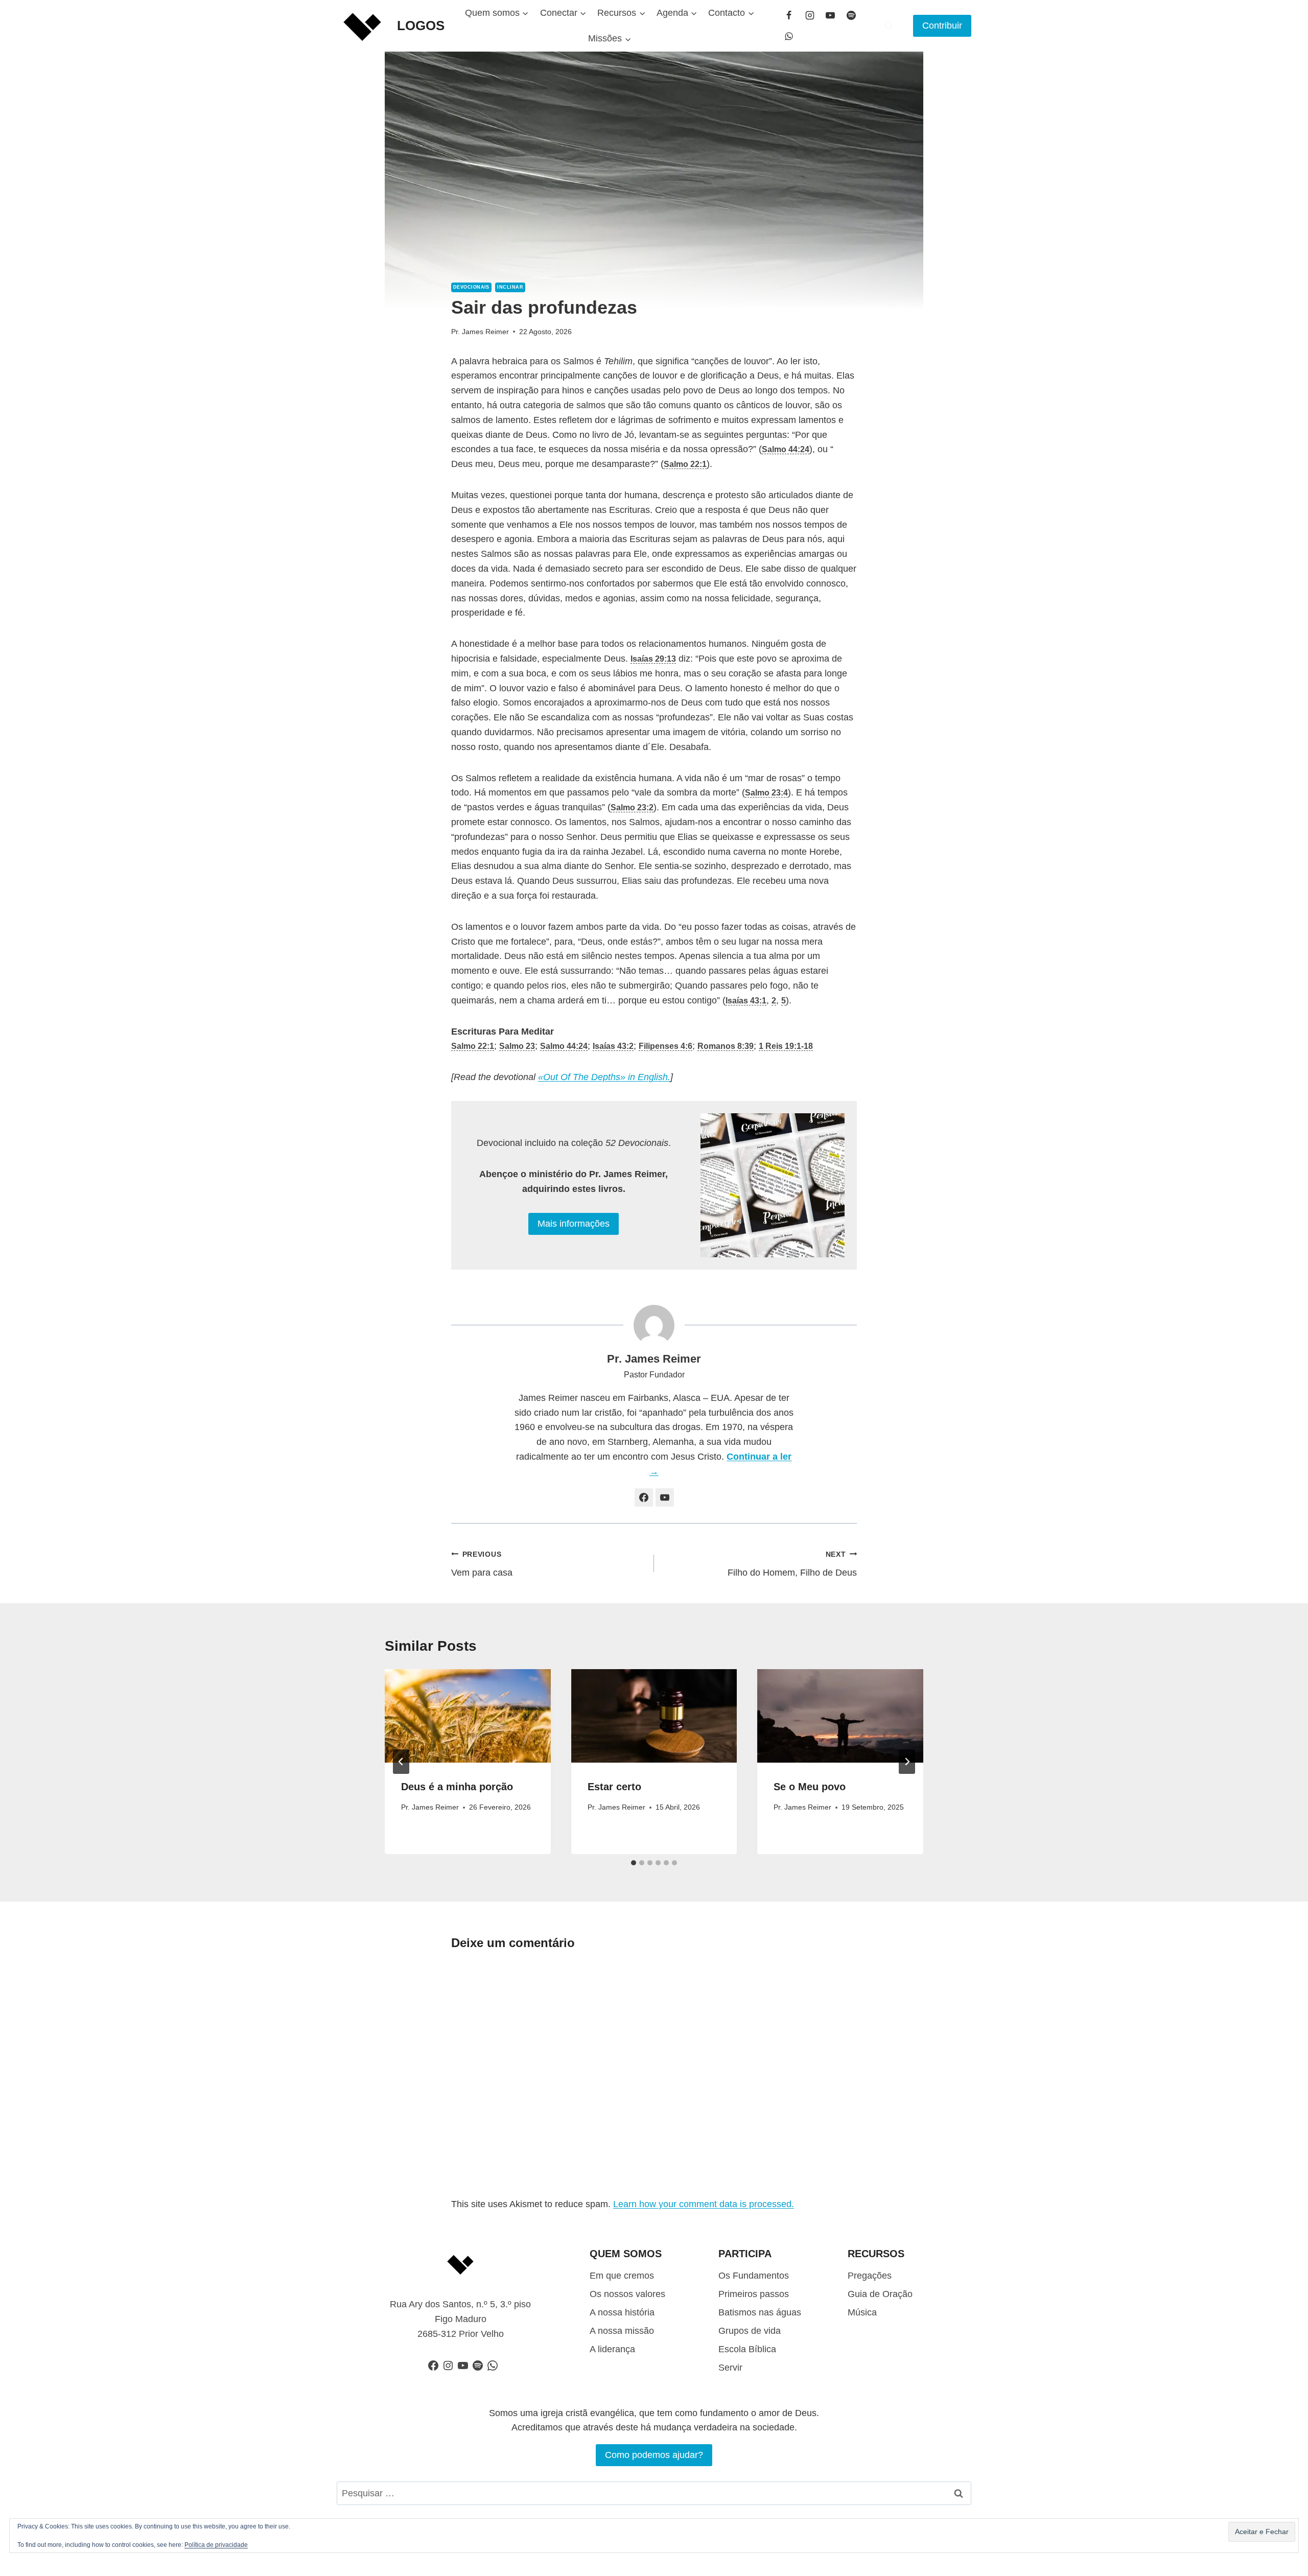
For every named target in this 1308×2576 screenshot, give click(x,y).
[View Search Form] (889, 26)
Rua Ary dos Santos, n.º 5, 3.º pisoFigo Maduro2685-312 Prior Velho (460, 2319)
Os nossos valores (627, 2294)
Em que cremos (622, 2276)
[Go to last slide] (401, 1762)
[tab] (634, 1863)
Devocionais (471, 287)
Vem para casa (482, 1564)
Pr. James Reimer (480, 332)
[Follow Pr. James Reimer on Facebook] (644, 1497)
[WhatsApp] (789, 36)
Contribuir (942, 26)
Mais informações (574, 1224)
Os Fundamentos (754, 2276)
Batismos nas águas (760, 2312)
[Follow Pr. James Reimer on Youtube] (665, 1497)
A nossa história (622, 2312)
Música (862, 2312)
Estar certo (614, 1787)
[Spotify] (851, 15)
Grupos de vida (750, 2331)
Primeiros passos (754, 2294)
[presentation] (468, 1716)
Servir (730, 2368)
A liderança (612, 2349)
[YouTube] (830, 15)
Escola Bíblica (747, 2349)
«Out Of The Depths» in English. (604, 1077)
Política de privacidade (216, 2545)
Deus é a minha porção (457, 1787)
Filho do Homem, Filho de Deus (792, 1564)
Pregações (870, 2276)
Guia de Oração (880, 2294)
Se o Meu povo (810, 1787)
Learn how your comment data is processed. (704, 2204)
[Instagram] (810, 15)
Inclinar (510, 287)
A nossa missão (622, 2331)
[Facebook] (789, 15)
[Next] (907, 1762)
